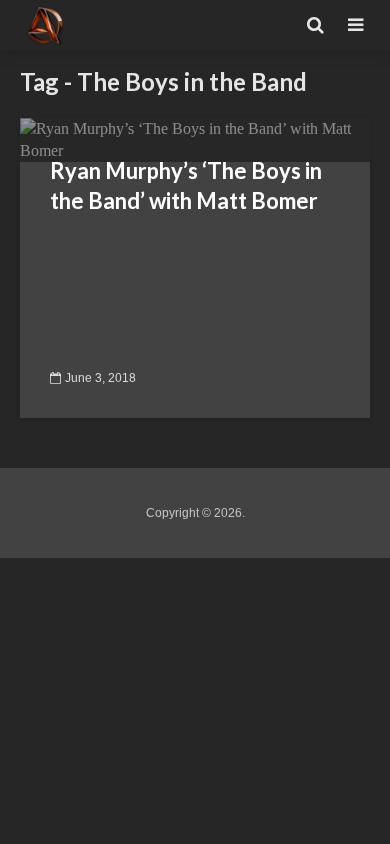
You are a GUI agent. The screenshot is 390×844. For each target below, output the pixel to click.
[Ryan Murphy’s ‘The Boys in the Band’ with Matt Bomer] (195, 138)
